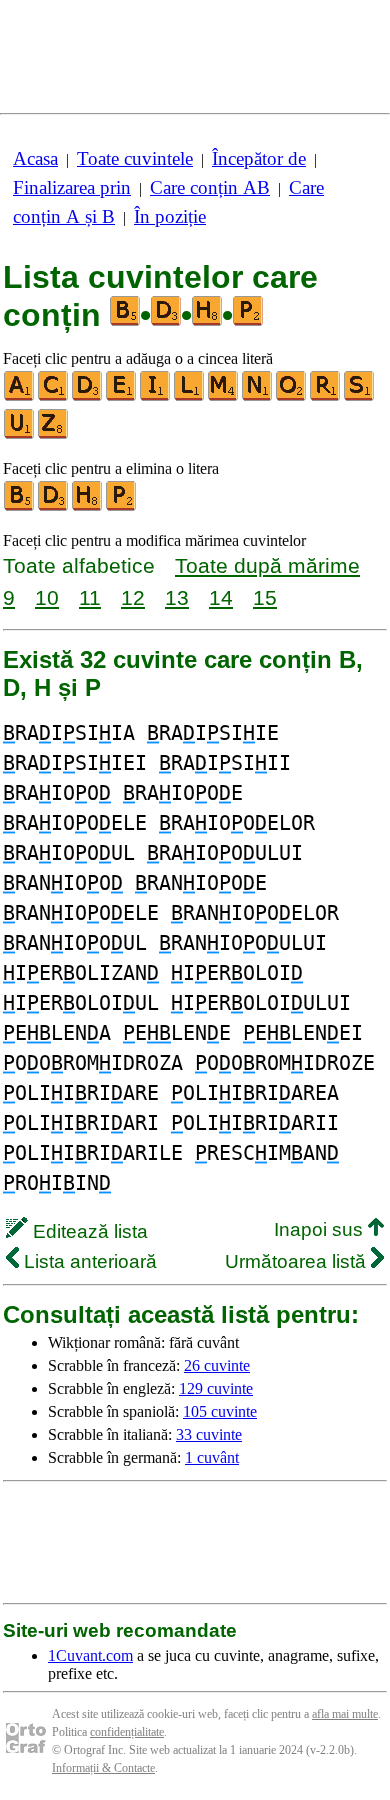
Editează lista (88, 1231)
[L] (190, 396)
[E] (122, 396)
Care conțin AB (210, 187)
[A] (20, 396)
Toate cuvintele (135, 158)
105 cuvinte (220, 1411)
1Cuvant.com (90, 1655)
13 (177, 597)
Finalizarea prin (72, 187)
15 (265, 597)
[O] (292, 396)
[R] (326, 396)
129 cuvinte (216, 1388)
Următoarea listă (298, 1261)
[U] (20, 434)
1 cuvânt (212, 1457)
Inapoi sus (321, 1229)
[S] (360, 396)
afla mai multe (345, 1714)
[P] (122, 506)
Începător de (259, 158)
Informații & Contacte (103, 1768)
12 (133, 597)
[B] (20, 506)
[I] (156, 396)
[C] (54, 396)
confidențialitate (127, 1732)
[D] (88, 396)
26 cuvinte (217, 1365)
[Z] (54, 434)
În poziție (170, 216)
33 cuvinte (209, 1434)
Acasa (35, 158)
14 (221, 597)
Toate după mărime (267, 565)
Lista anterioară (88, 1261)
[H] (88, 506)
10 (47, 597)
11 (90, 597)
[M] (224, 396)
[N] (258, 396)
